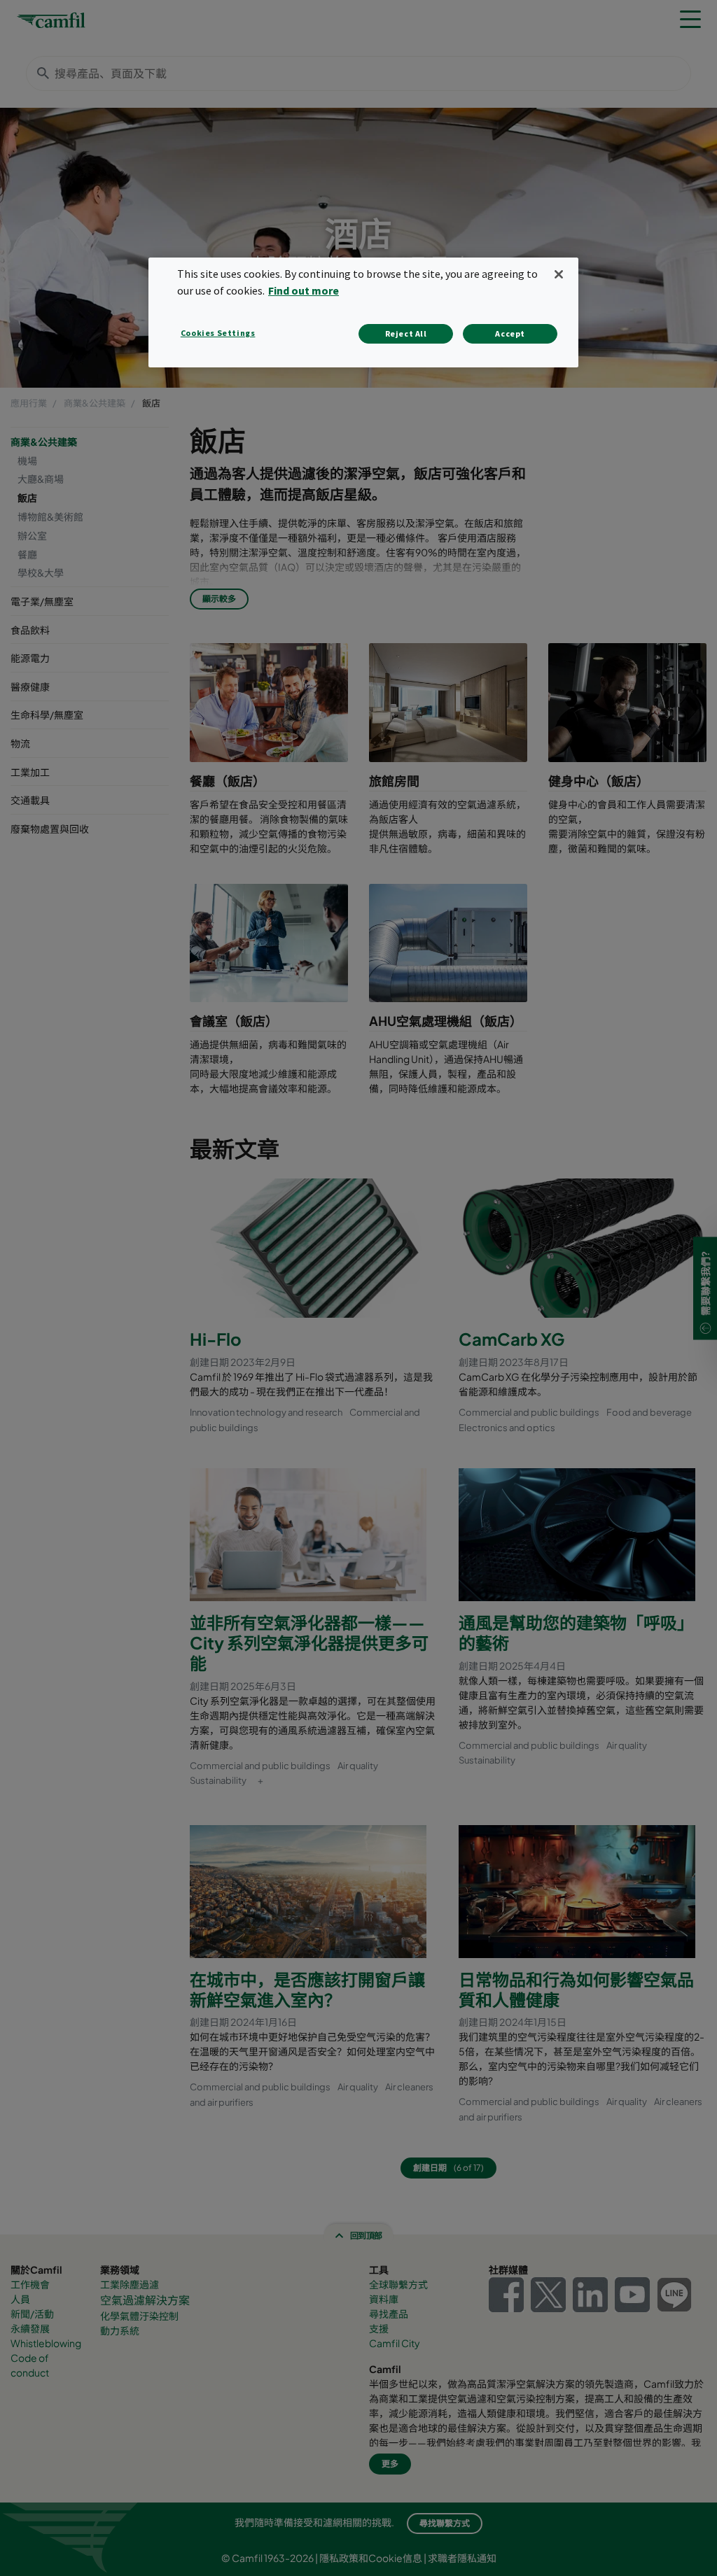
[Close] (559, 274)
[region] (363, 312)
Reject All (406, 333)
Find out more (304, 290)
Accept (510, 333)
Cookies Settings (218, 333)
